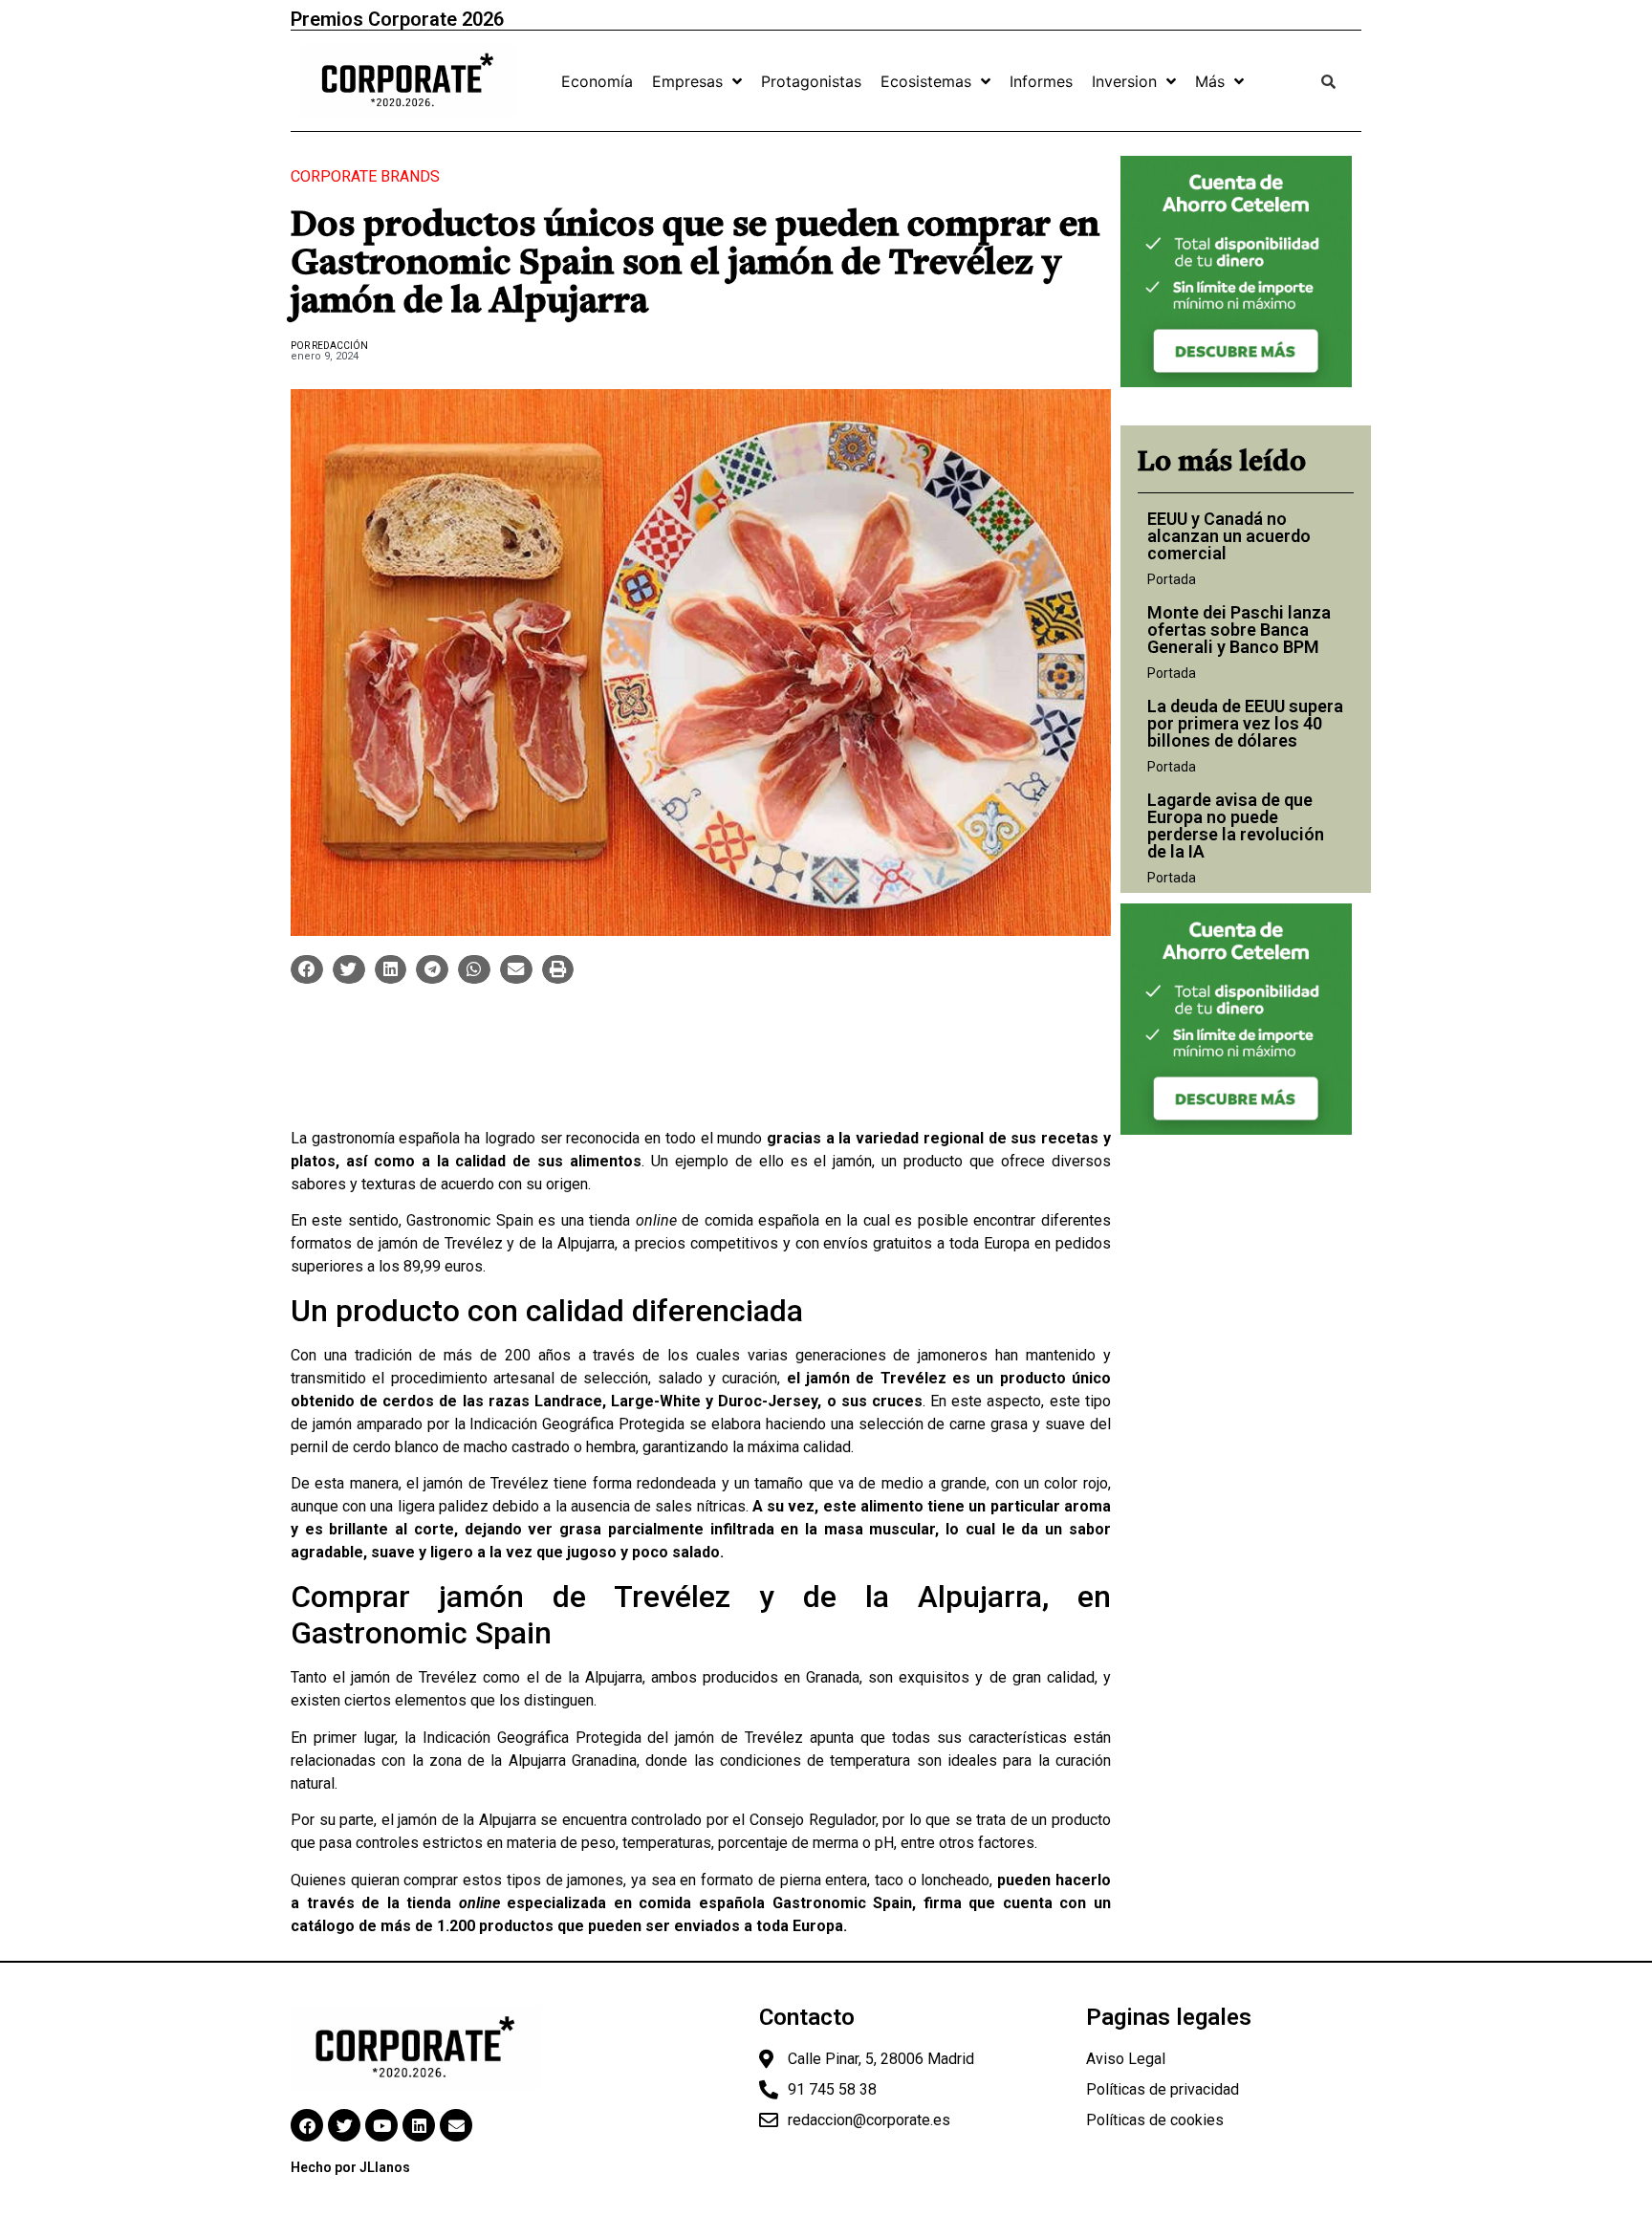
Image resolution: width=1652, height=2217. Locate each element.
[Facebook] (307, 2125)
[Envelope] (456, 2125)
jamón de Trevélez (441, 1243)
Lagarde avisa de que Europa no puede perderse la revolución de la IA (1236, 826)
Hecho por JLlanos (350, 2167)
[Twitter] (344, 2125)
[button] (307, 969)
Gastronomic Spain (470, 1220)
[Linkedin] (419, 2125)
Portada (1172, 579)
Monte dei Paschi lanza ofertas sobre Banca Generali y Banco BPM (1239, 630)
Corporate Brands (365, 176)
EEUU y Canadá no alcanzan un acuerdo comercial (1229, 536)
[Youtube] (381, 2125)
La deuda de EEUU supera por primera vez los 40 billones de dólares (1245, 723)
